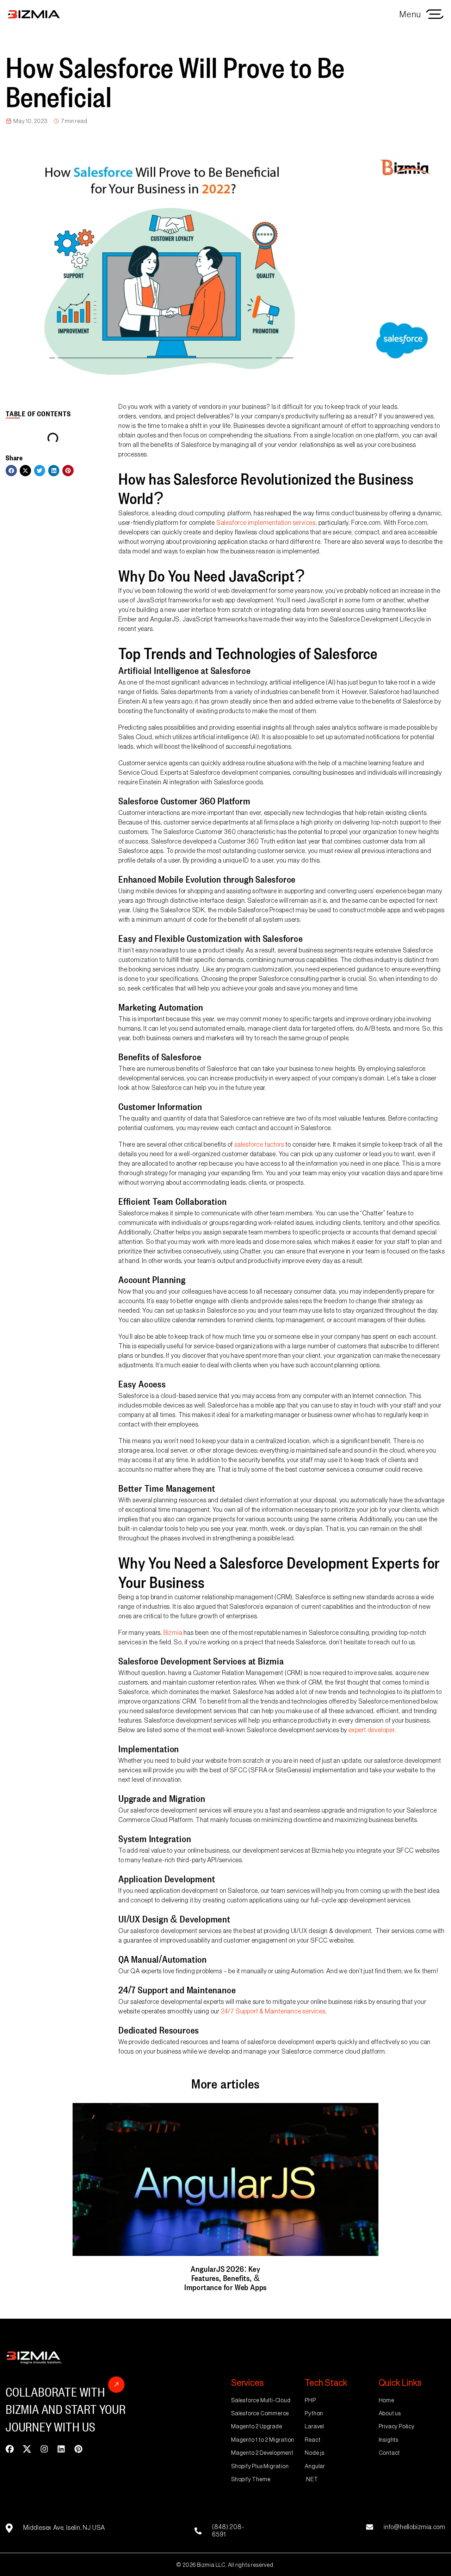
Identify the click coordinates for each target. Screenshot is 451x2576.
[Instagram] (44, 2449)
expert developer (372, 1730)
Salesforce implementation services (266, 523)
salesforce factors (259, 1145)
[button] (11, 471)
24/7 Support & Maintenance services (273, 2011)
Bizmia (173, 1633)
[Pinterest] (78, 2449)
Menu (410, 14)
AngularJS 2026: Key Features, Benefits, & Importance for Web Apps (225, 2277)
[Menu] (435, 14)
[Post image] (225, 2179)
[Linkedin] (61, 2449)
